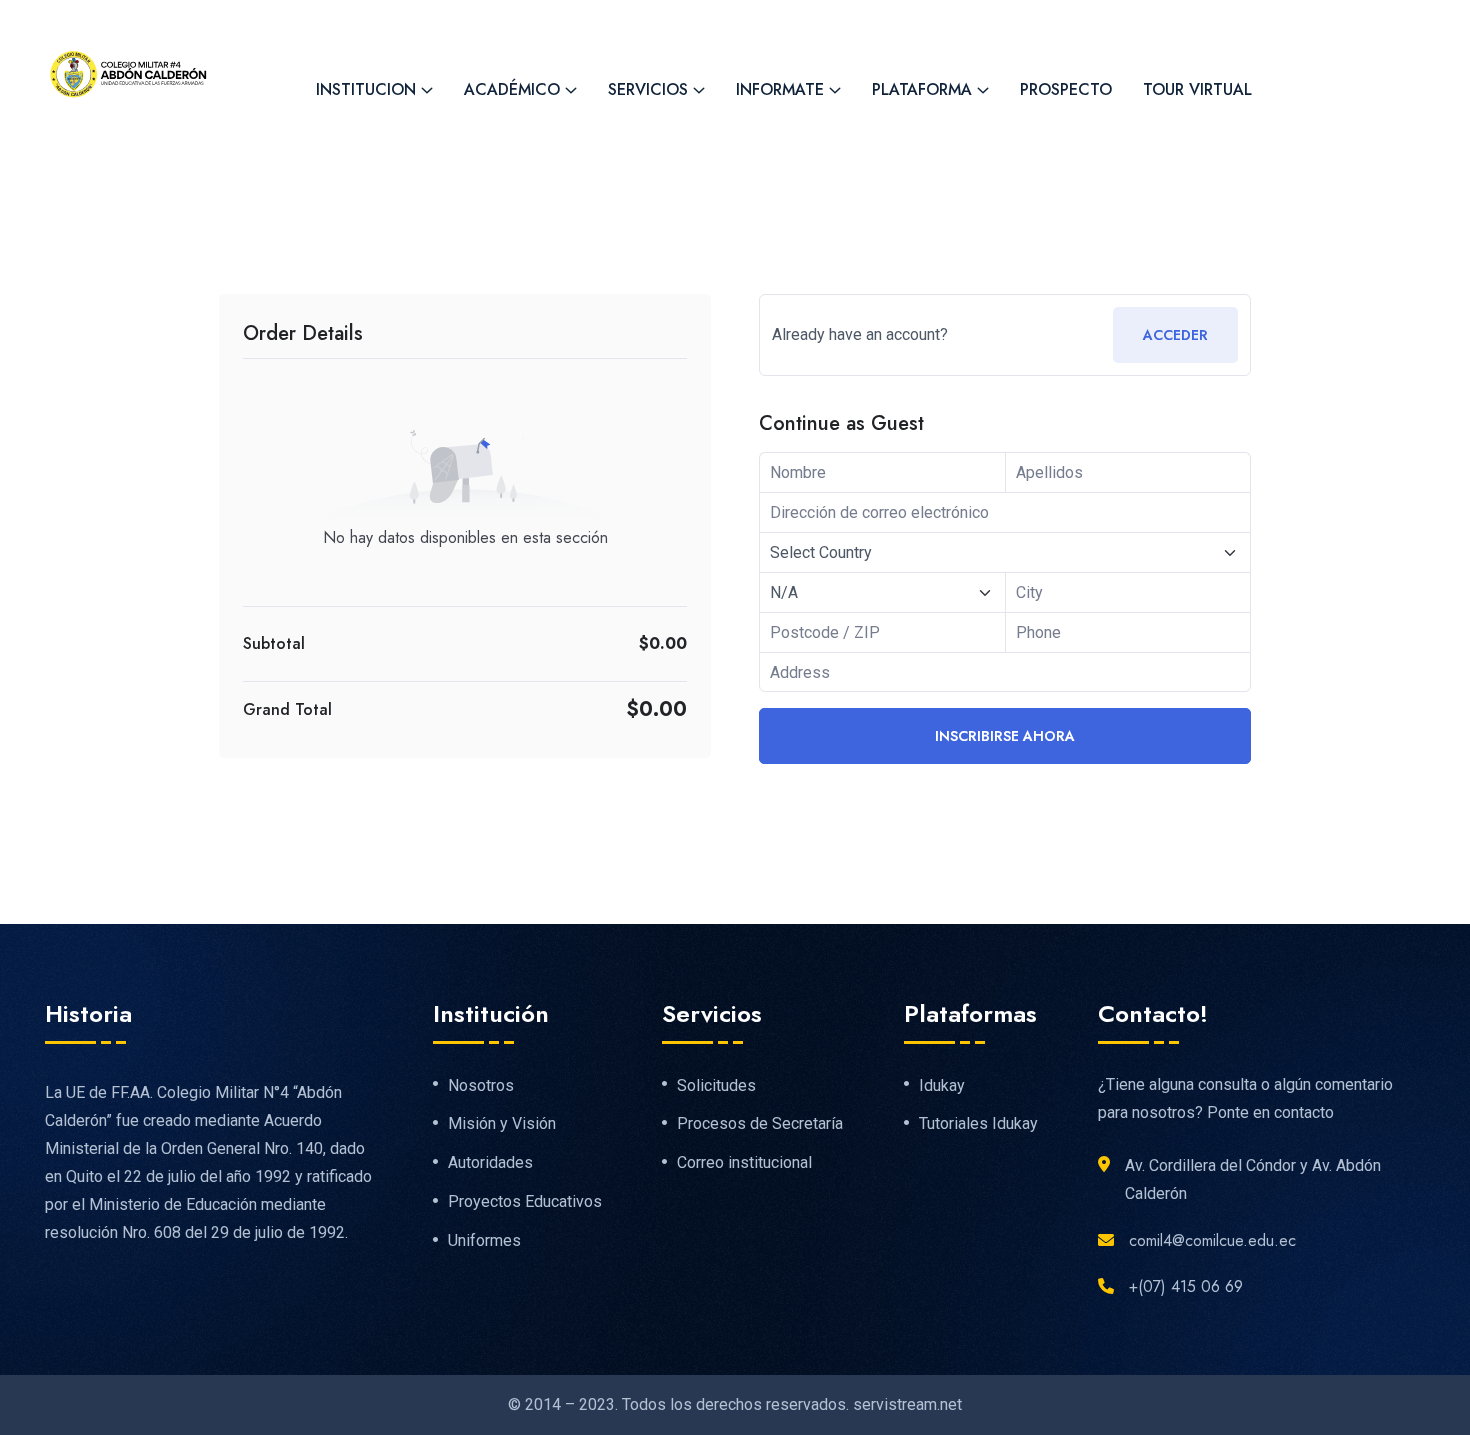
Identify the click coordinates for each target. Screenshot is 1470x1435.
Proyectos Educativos (525, 1202)
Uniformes (484, 1241)
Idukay (942, 1086)
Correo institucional (744, 1163)
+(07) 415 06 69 (1186, 1286)
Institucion (366, 89)
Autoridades (490, 1163)
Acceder (1175, 335)
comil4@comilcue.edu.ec (591, 21)
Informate (780, 89)
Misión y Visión (502, 1124)
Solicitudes (716, 1086)
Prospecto (1066, 89)
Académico (512, 89)
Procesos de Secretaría (760, 1124)
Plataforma (922, 89)
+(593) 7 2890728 (370, 21)
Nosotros (481, 1086)
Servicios (648, 89)
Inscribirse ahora (1005, 736)
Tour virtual (1197, 89)
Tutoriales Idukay (978, 1124)
